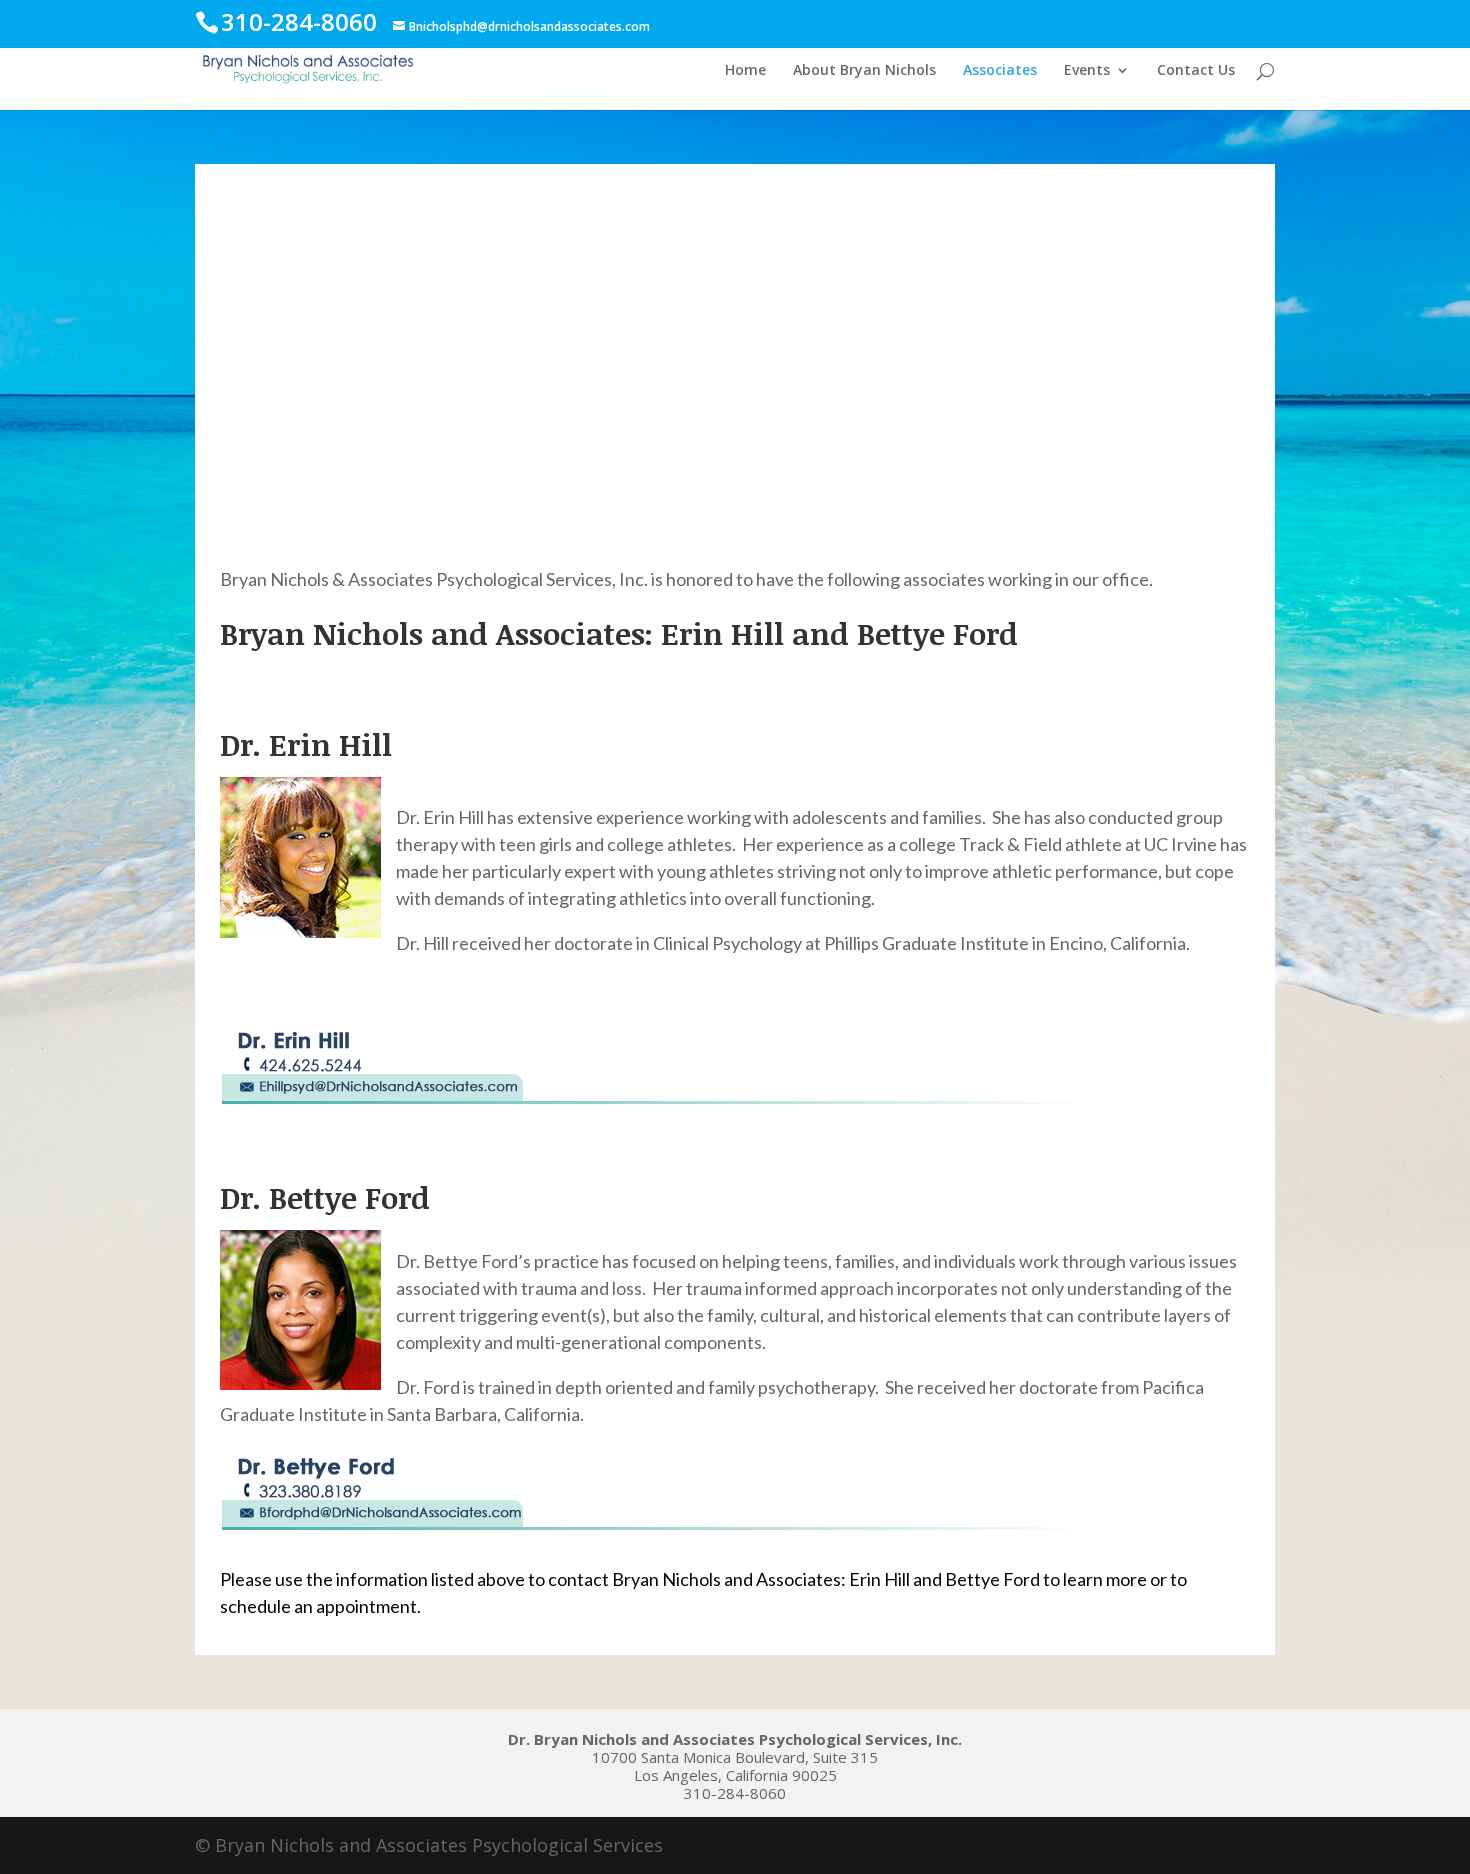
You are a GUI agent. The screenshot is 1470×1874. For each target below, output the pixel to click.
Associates (1000, 71)
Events (1087, 71)
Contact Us (1196, 71)
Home (745, 71)
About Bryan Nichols (864, 71)
